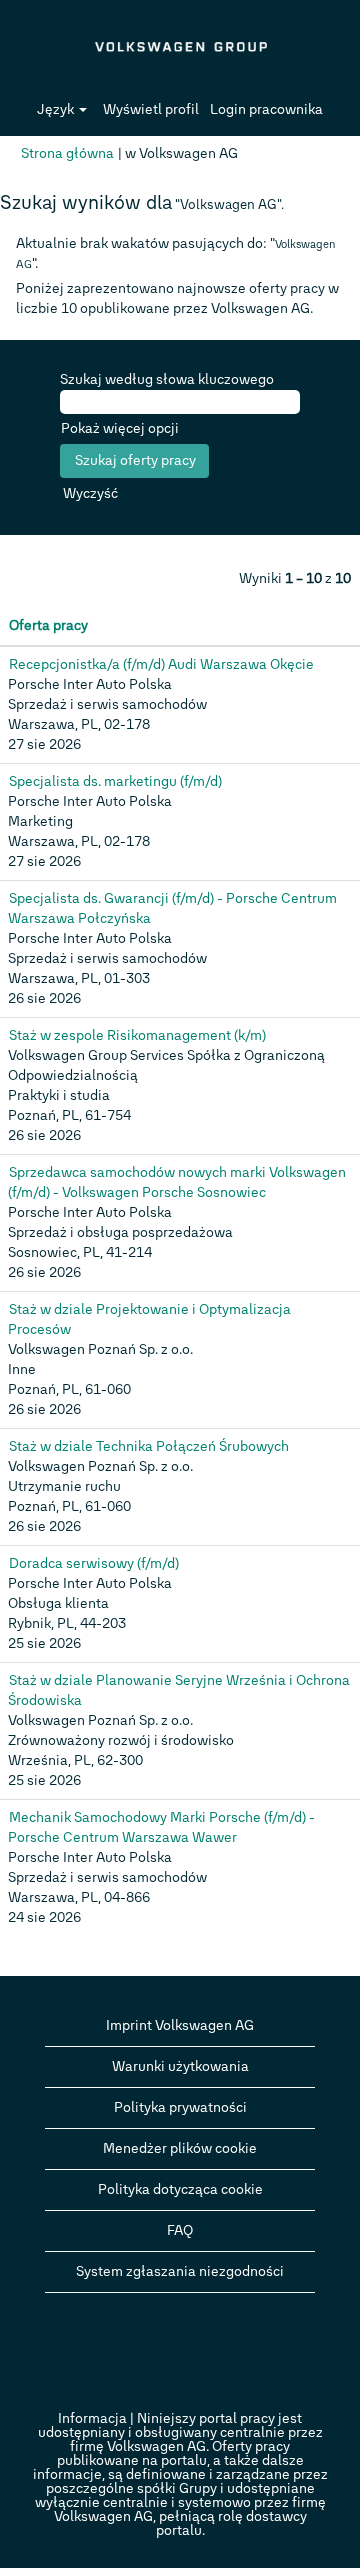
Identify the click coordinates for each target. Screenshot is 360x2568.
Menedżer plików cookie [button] (180, 2148)
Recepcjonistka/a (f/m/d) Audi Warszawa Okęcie (161, 664)
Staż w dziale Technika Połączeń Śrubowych (149, 1446)
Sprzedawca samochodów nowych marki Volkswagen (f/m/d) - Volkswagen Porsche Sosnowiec (177, 1182)
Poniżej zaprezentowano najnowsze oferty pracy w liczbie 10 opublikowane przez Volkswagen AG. (177, 298)
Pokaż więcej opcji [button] (120, 428)
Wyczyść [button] (90, 493)
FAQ (180, 2230)
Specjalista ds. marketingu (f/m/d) (115, 781)
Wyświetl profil (151, 109)
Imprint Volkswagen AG (180, 2025)
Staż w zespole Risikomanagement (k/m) (137, 1035)
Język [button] (57, 109)
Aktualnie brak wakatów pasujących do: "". (175, 253)
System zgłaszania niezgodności (180, 2271)
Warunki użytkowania (180, 2066)
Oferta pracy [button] (48, 625)
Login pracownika (266, 109)
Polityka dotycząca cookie (180, 2189)
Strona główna (67, 153)
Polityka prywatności (180, 2107)
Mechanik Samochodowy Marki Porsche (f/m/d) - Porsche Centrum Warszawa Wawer (161, 1827)
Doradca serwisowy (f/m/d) (94, 1563)
